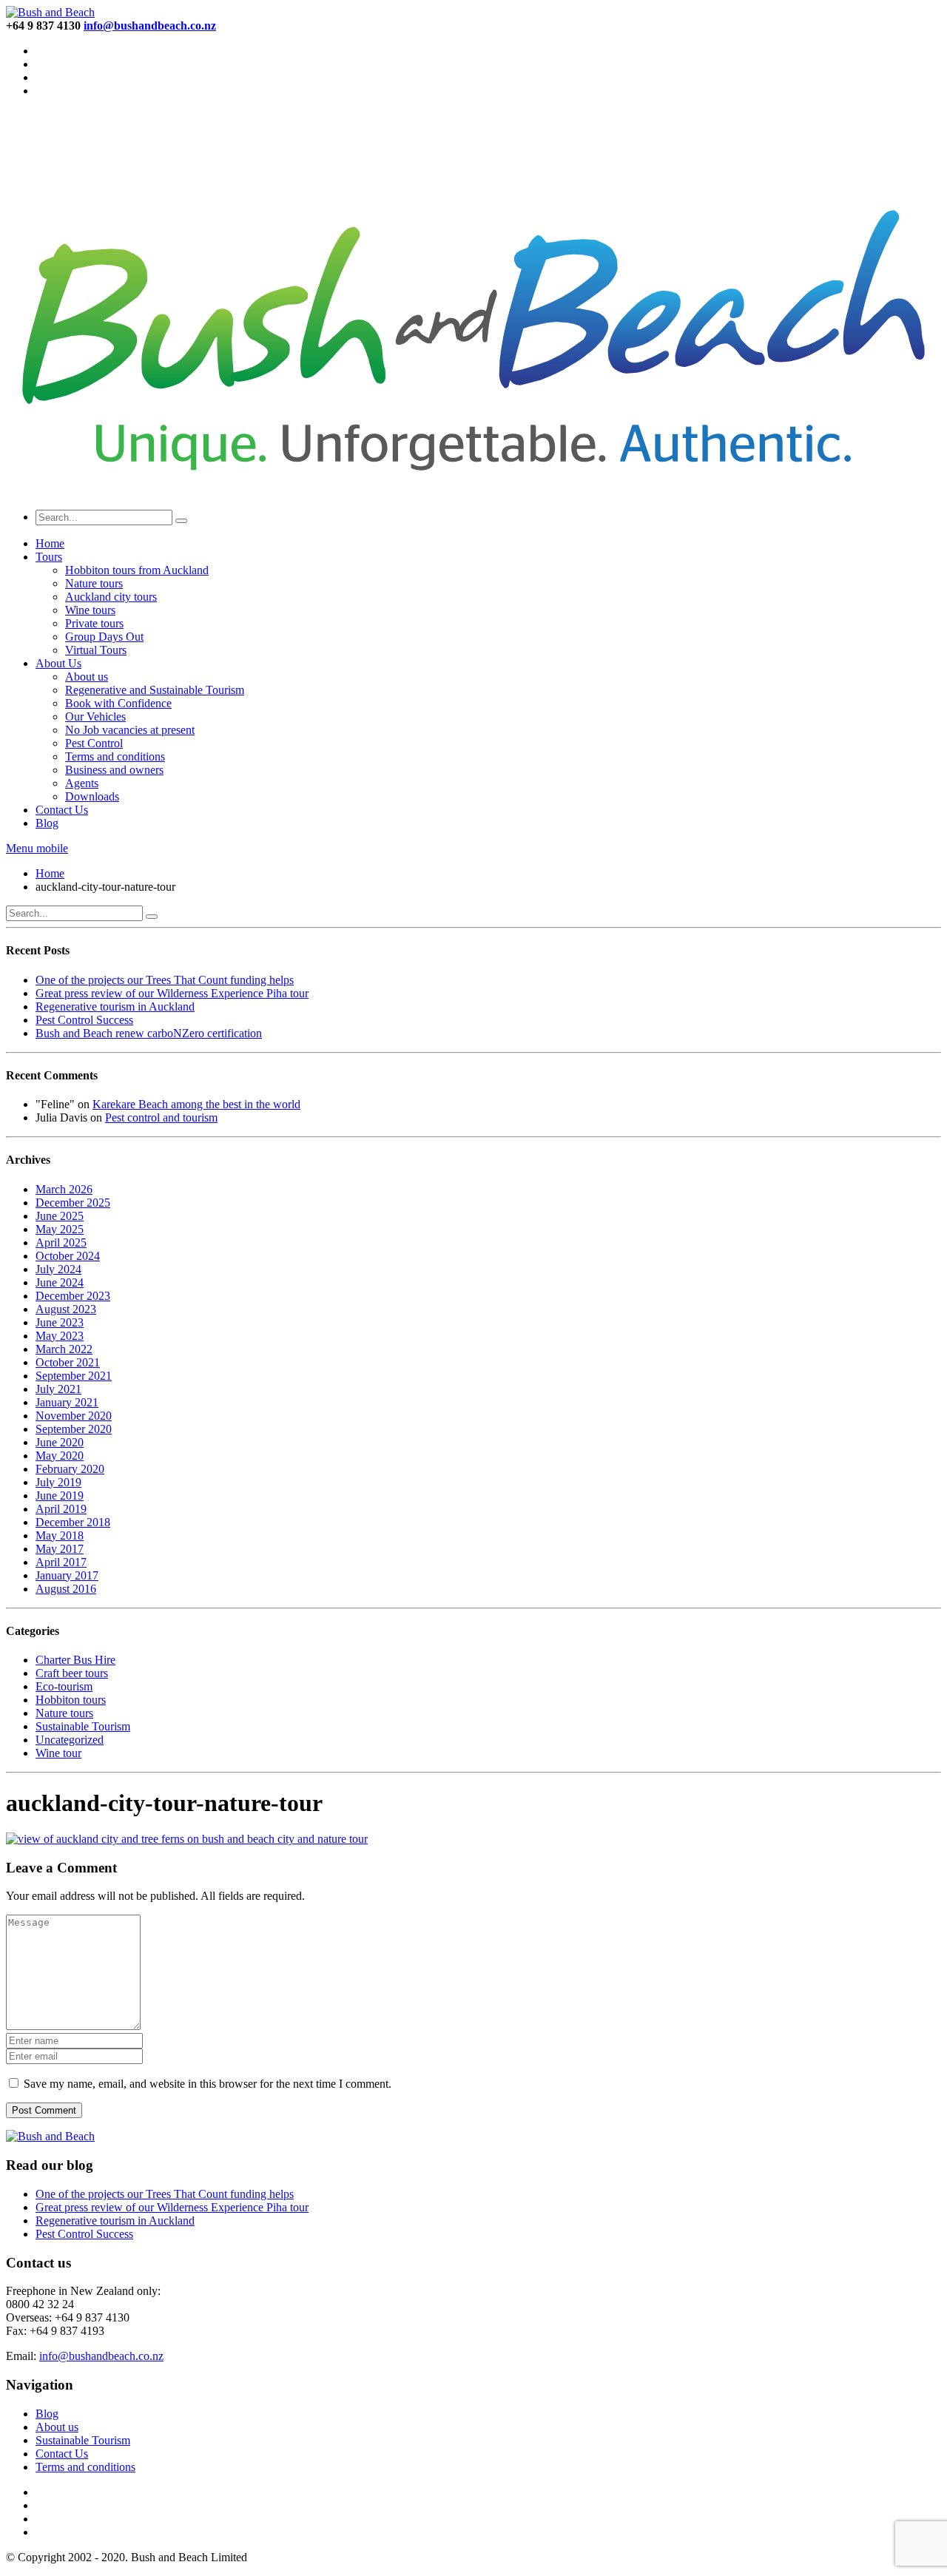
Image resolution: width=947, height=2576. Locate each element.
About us (87, 677)
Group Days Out (104, 637)
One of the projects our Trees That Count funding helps (165, 980)
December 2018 (73, 1522)
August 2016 (66, 1589)
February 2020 (70, 1469)
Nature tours (94, 583)
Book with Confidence (118, 703)
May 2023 (60, 1336)
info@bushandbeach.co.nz (101, 2356)
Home (50, 543)
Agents (82, 783)
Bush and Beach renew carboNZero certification (149, 1033)
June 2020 (60, 1442)
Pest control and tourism (161, 1117)
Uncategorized (70, 1740)
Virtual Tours (96, 650)
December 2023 (73, 1296)
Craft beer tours (72, 1673)
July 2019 (58, 1482)
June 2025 (60, 1216)
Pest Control (94, 743)
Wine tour (58, 1753)
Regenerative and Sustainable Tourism (155, 690)
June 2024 (60, 1282)
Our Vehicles (95, 717)
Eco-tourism (64, 1686)
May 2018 (60, 1535)
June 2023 (60, 1322)
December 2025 (73, 1203)
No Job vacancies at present (130, 730)
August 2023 (66, 1309)
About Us (58, 663)
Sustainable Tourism (83, 1726)
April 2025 (61, 1243)
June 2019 (60, 1496)
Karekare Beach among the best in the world (196, 1104)
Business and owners (114, 770)
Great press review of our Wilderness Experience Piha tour (172, 993)
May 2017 (60, 1549)
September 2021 (74, 1376)
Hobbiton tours (71, 1700)
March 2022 (64, 1349)
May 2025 (60, 1229)
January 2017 (67, 1575)
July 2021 (58, 1389)
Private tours (94, 623)
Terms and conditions (115, 756)
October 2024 (68, 1256)
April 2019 (61, 1509)
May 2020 (60, 1456)
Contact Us (62, 810)
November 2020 (74, 1416)
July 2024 (58, 1269)
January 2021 (67, 1402)
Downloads (92, 796)
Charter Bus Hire (75, 1660)
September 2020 (74, 1429)
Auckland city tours (111, 597)
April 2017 (61, 1562)
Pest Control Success (84, 1020)
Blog (47, 823)
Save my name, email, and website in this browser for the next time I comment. (208, 2084)
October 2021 (68, 1362)
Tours (49, 557)
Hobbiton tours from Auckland (137, 570)
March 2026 (64, 1189)
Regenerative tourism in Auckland (115, 1007)
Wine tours (90, 610)
